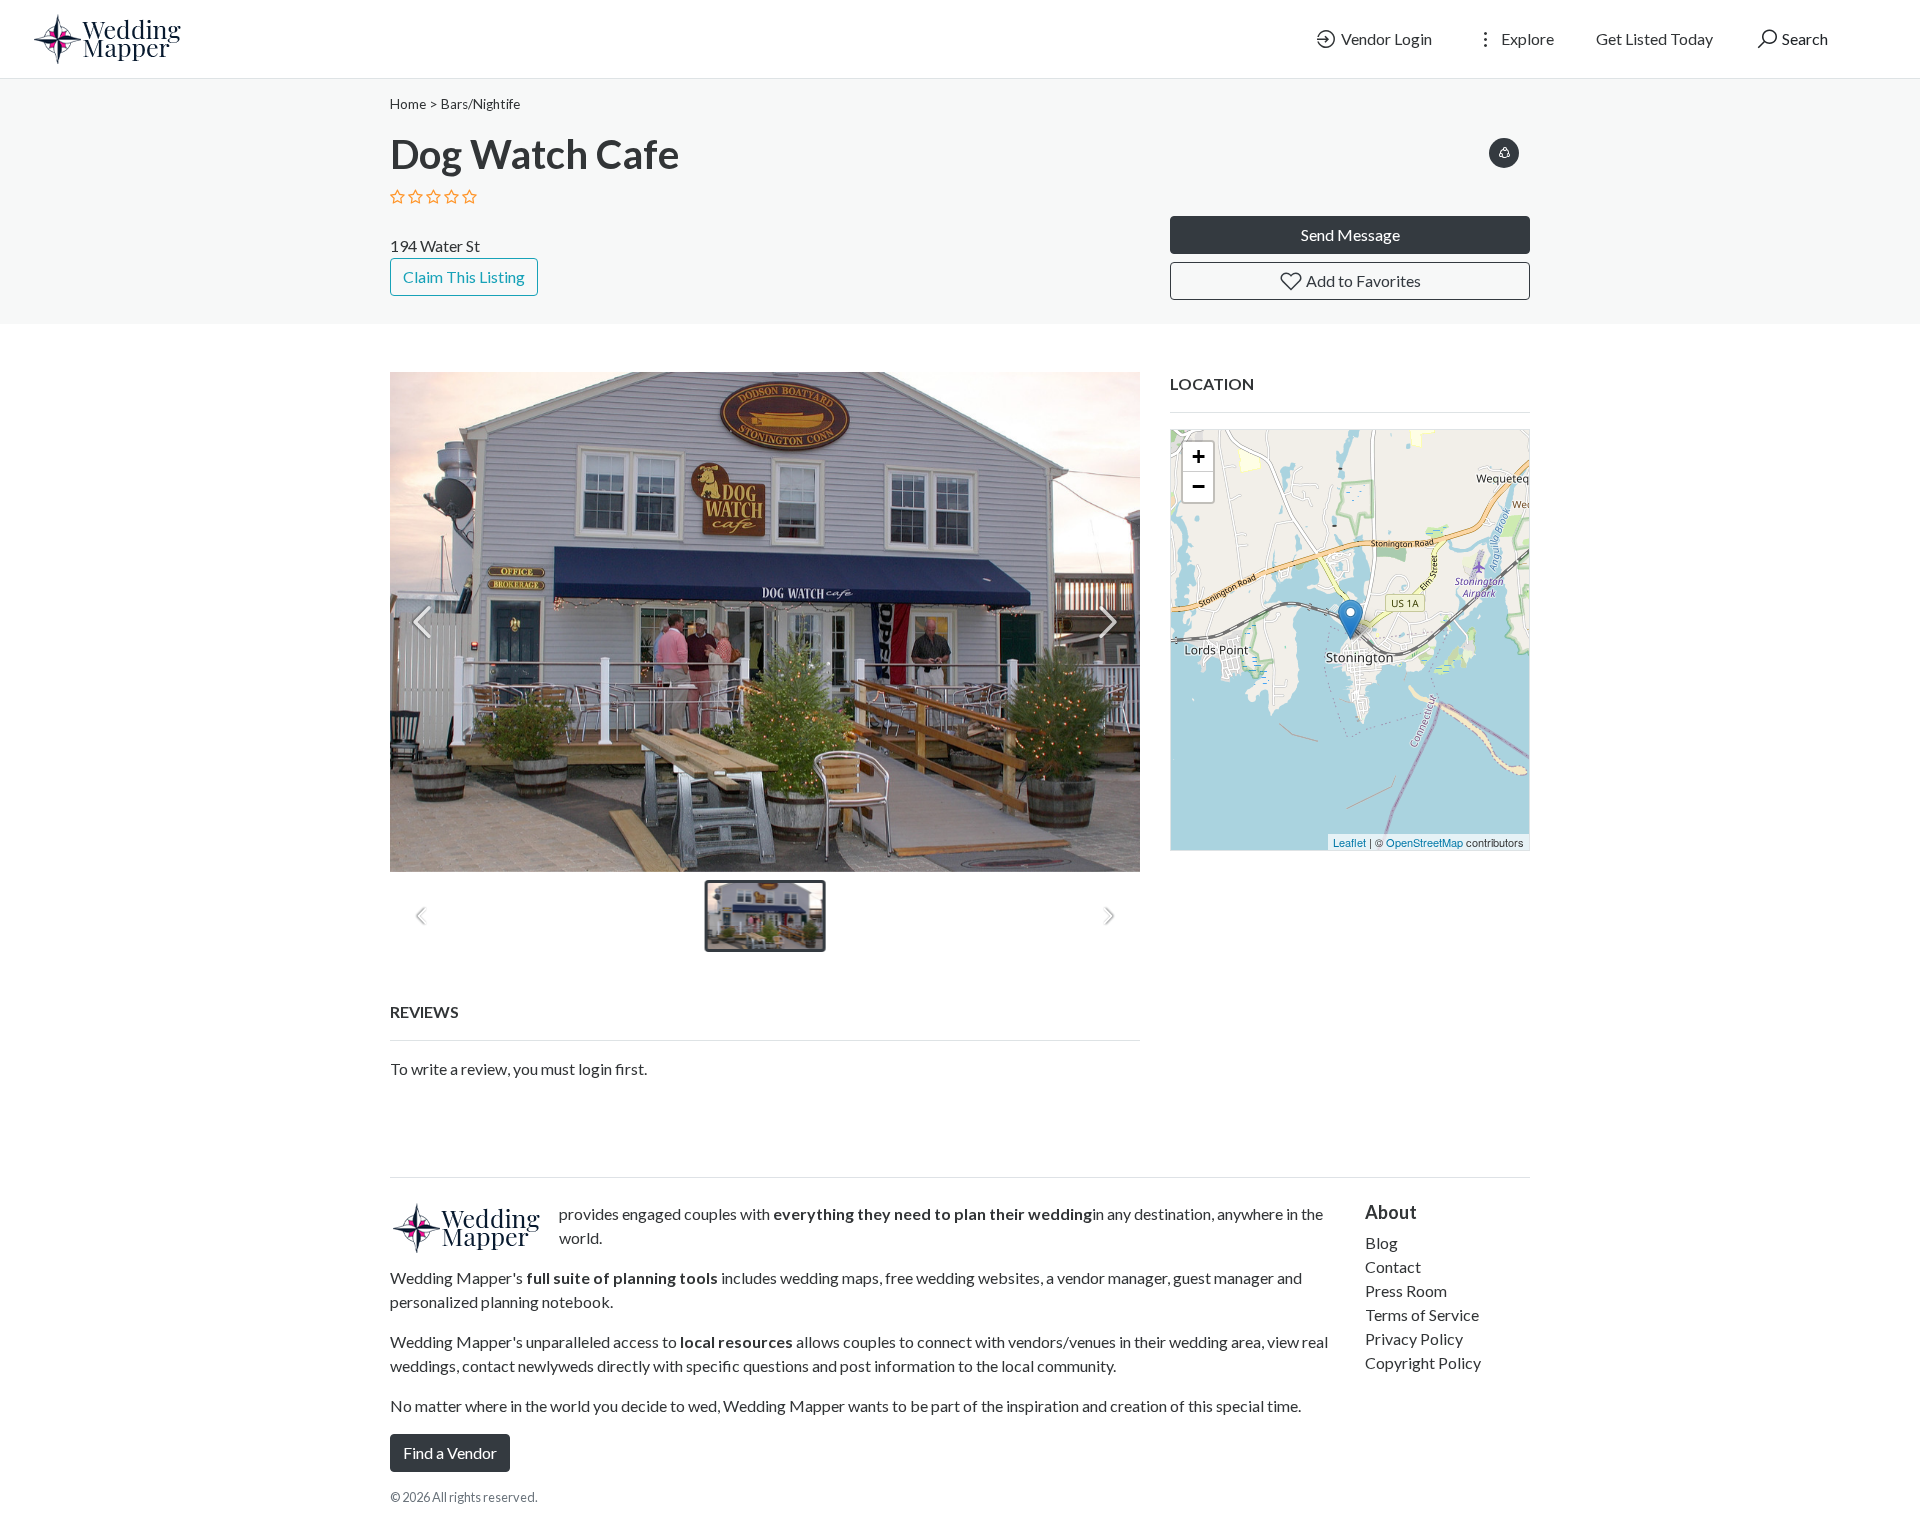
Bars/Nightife (480, 104)
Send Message (1350, 234)
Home (408, 104)
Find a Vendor (450, 1452)
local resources (736, 1341)
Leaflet (1349, 842)
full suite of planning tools (622, 1277)
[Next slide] (1108, 622)
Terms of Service (1422, 1314)
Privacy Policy (1414, 1338)
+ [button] (1198, 456)
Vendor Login (1385, 38)
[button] (1504, 149)
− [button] (1198, 486)
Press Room (1406, 1290)
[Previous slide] (422, 622)
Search (1803, 38)
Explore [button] (1526, 38)
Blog (1381, 1242)
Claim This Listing (464, 276)
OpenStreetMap (1424, 842)
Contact (1393, 1266)
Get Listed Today (1654, 38)
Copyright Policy (1423, 1362)
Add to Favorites (1362, 280)
